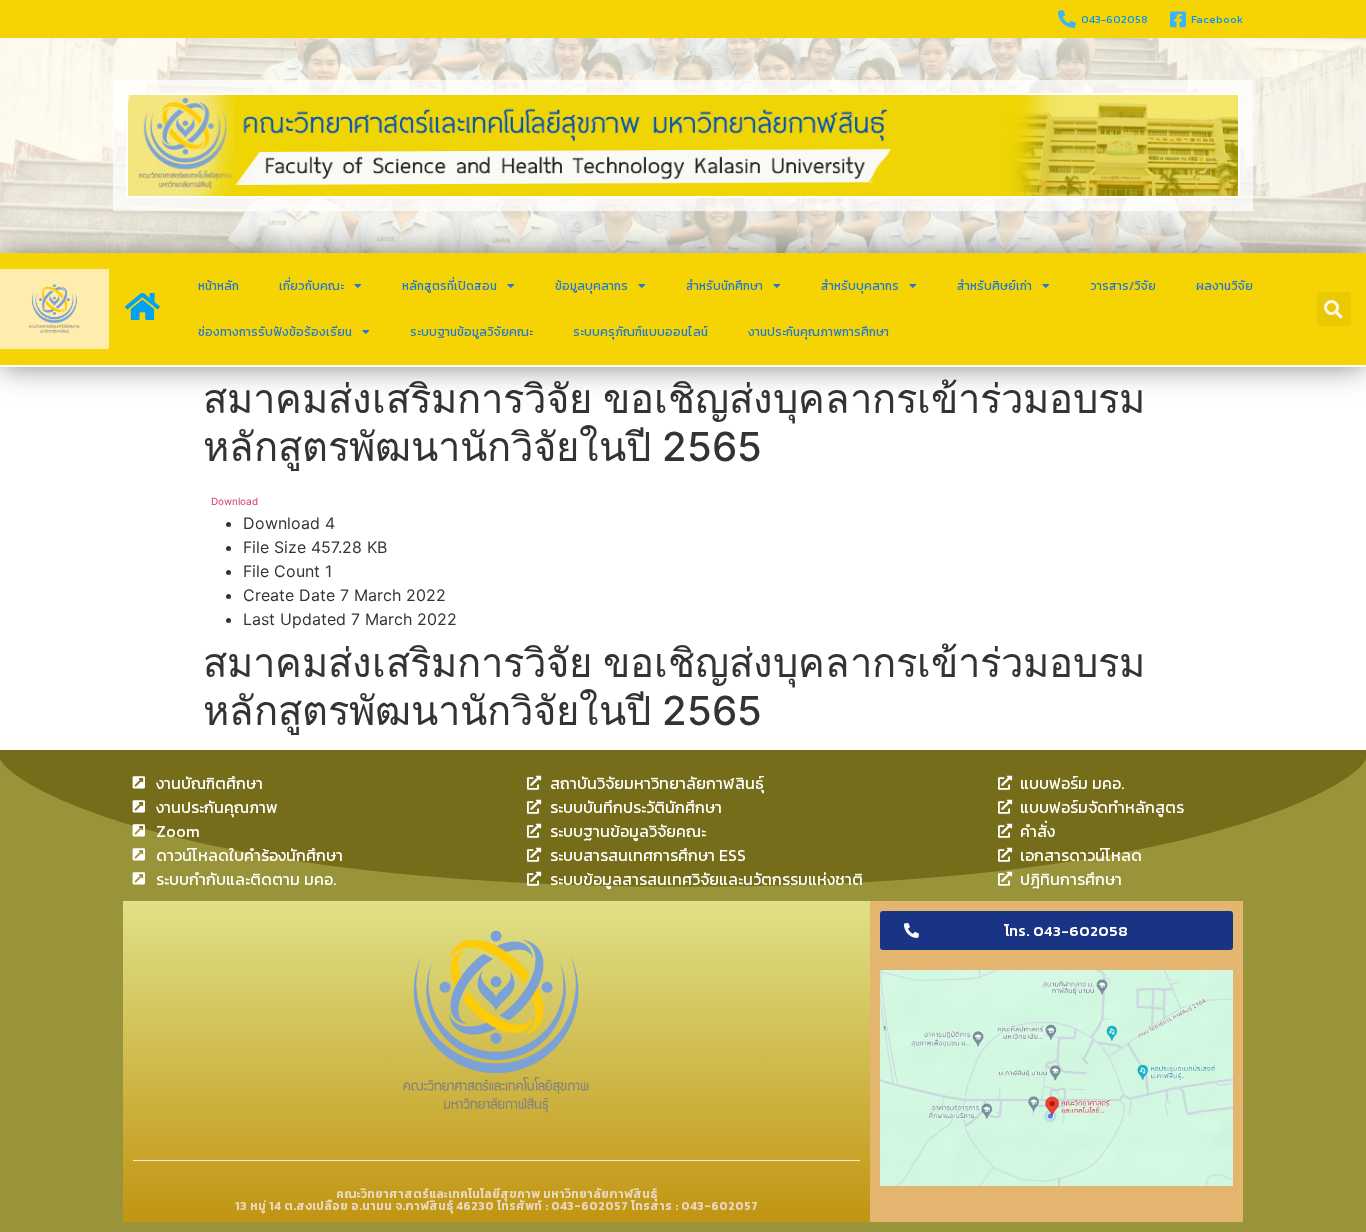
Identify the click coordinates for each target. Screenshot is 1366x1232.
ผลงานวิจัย (1224, 286)
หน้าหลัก (218, 286)
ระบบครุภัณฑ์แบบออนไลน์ (640, 332)
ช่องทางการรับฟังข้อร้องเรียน (275, 332)
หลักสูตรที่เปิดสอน (449, 286)
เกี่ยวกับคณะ (311, 286)
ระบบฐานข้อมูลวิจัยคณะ (471, 332)
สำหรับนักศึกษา (724, 286)
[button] (1334, 309)
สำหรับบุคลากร (860, 286)
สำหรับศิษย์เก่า (994, 286)
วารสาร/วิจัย (1123, 286)
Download (234, 501)
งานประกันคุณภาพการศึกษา (818, 332)
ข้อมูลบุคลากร (591, 286)
